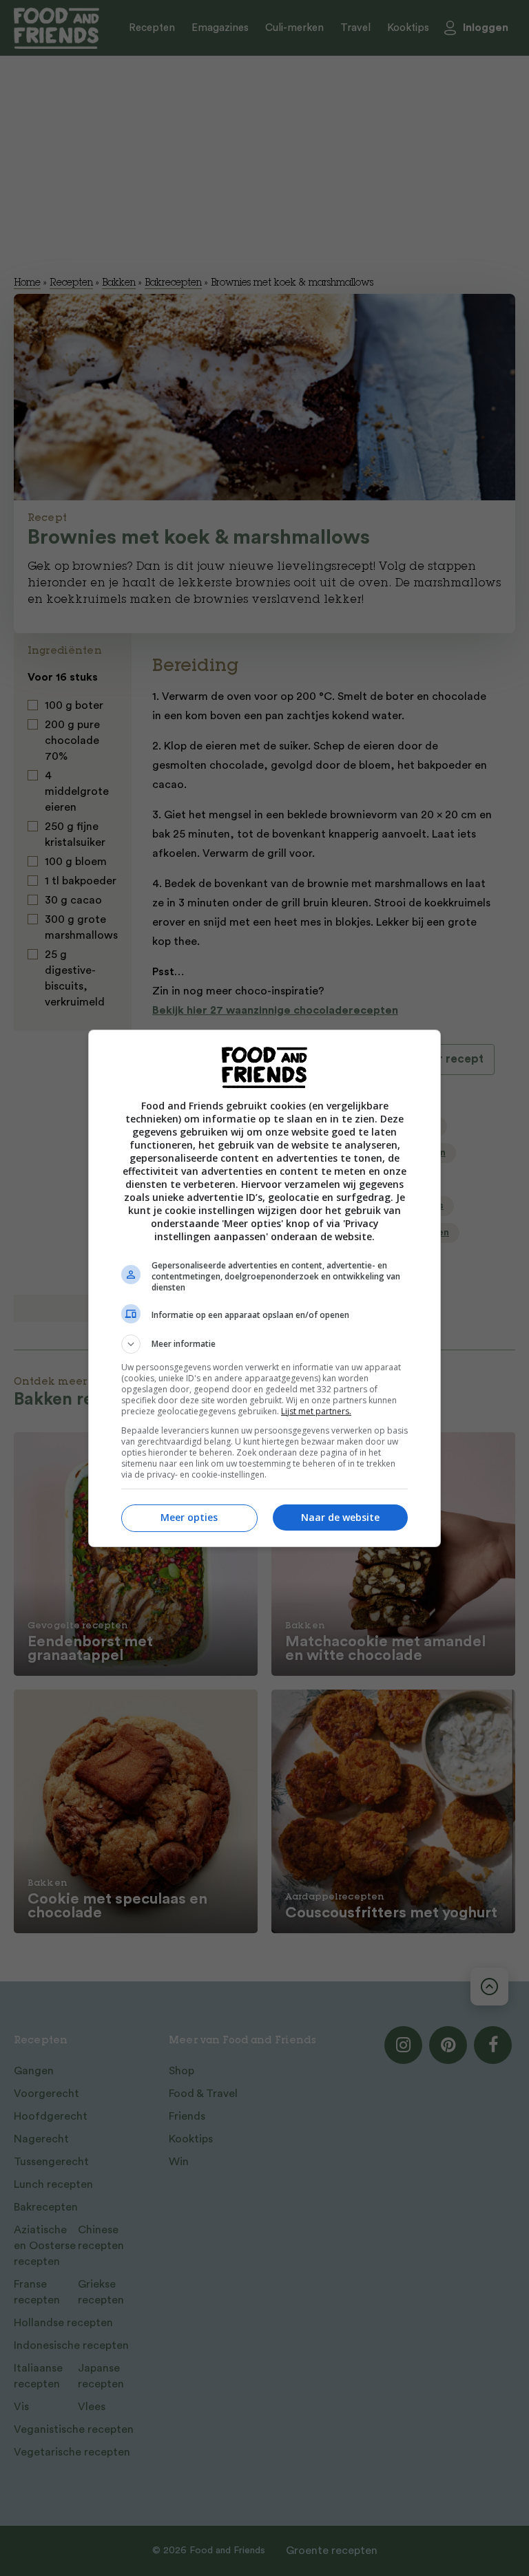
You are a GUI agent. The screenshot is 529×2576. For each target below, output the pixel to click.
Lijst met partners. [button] (316, 1411)
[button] (264, 1344)
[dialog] (264, 1288)
